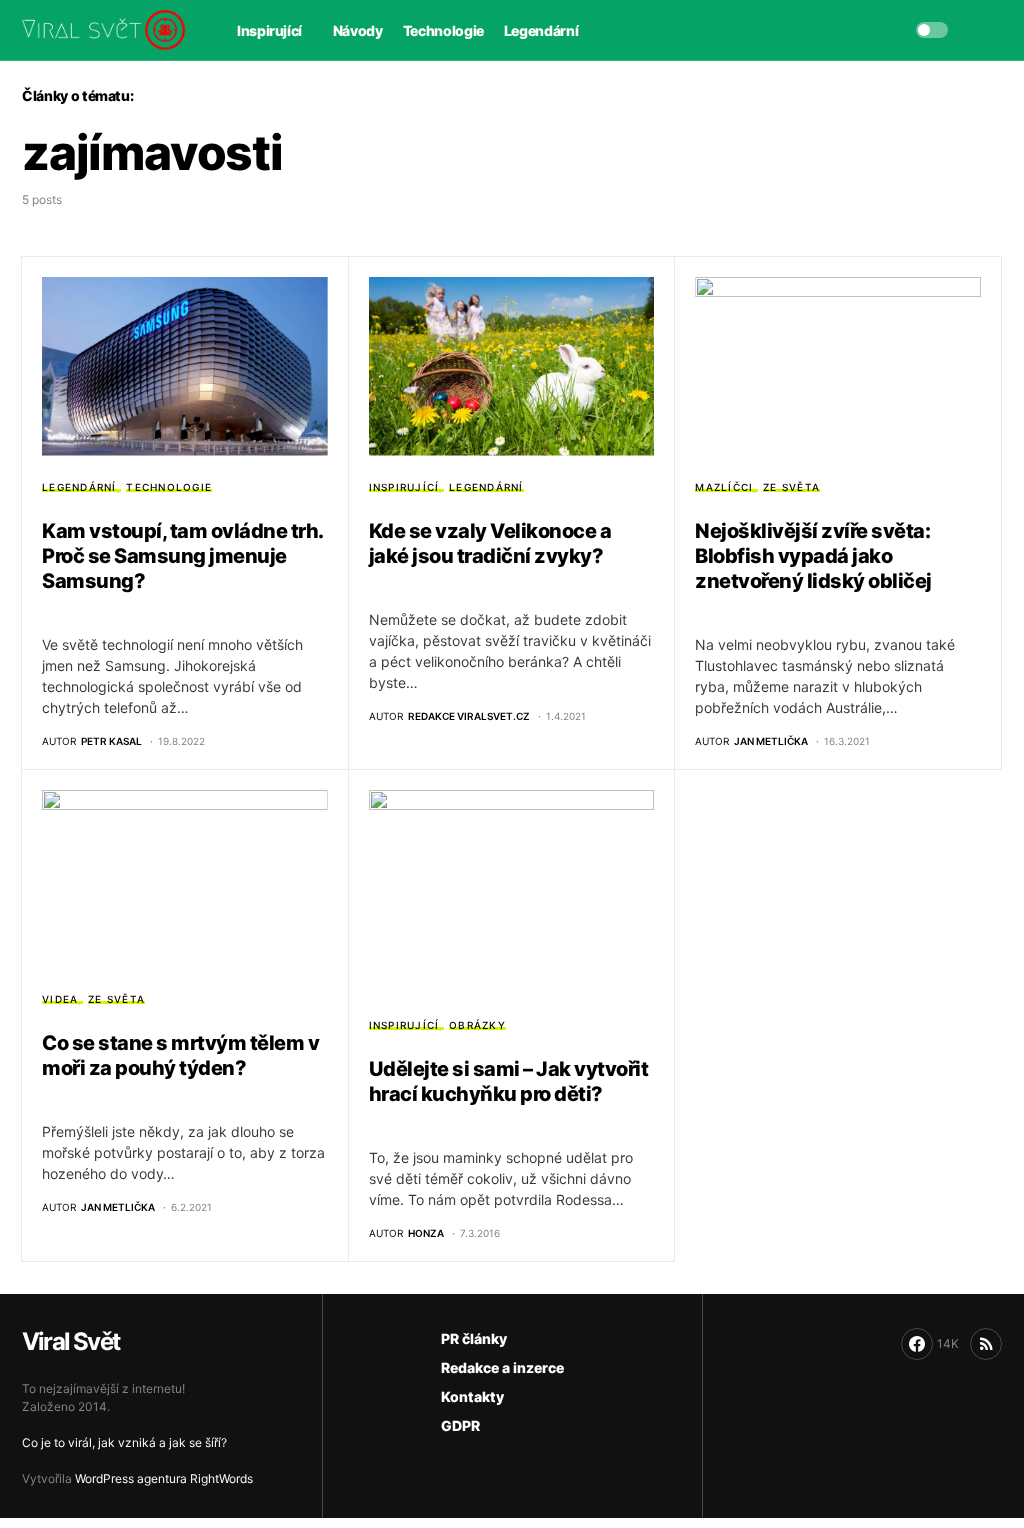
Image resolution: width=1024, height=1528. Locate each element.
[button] (932, 30)
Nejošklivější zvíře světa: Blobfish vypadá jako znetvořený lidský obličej (813, 556)
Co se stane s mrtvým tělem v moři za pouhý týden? (180, 1055)
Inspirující (404, 487)
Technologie (169, 487)
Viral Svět (70, 1341)
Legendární (79, 487)
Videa (60, 999)
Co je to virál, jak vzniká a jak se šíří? (124, 1442)
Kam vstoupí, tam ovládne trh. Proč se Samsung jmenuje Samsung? (182, 556)
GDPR (460, 1425)
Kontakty (472, 1396)
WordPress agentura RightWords (164, 1478)
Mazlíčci (724, 487)
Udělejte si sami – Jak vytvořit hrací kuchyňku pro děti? (509, 1081)
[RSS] (986, 1344)
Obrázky (477, 1025)
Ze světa (791, 487)
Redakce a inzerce (502, 1367)
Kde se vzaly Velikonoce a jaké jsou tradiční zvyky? (490, 543)
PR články (474, 1338)
